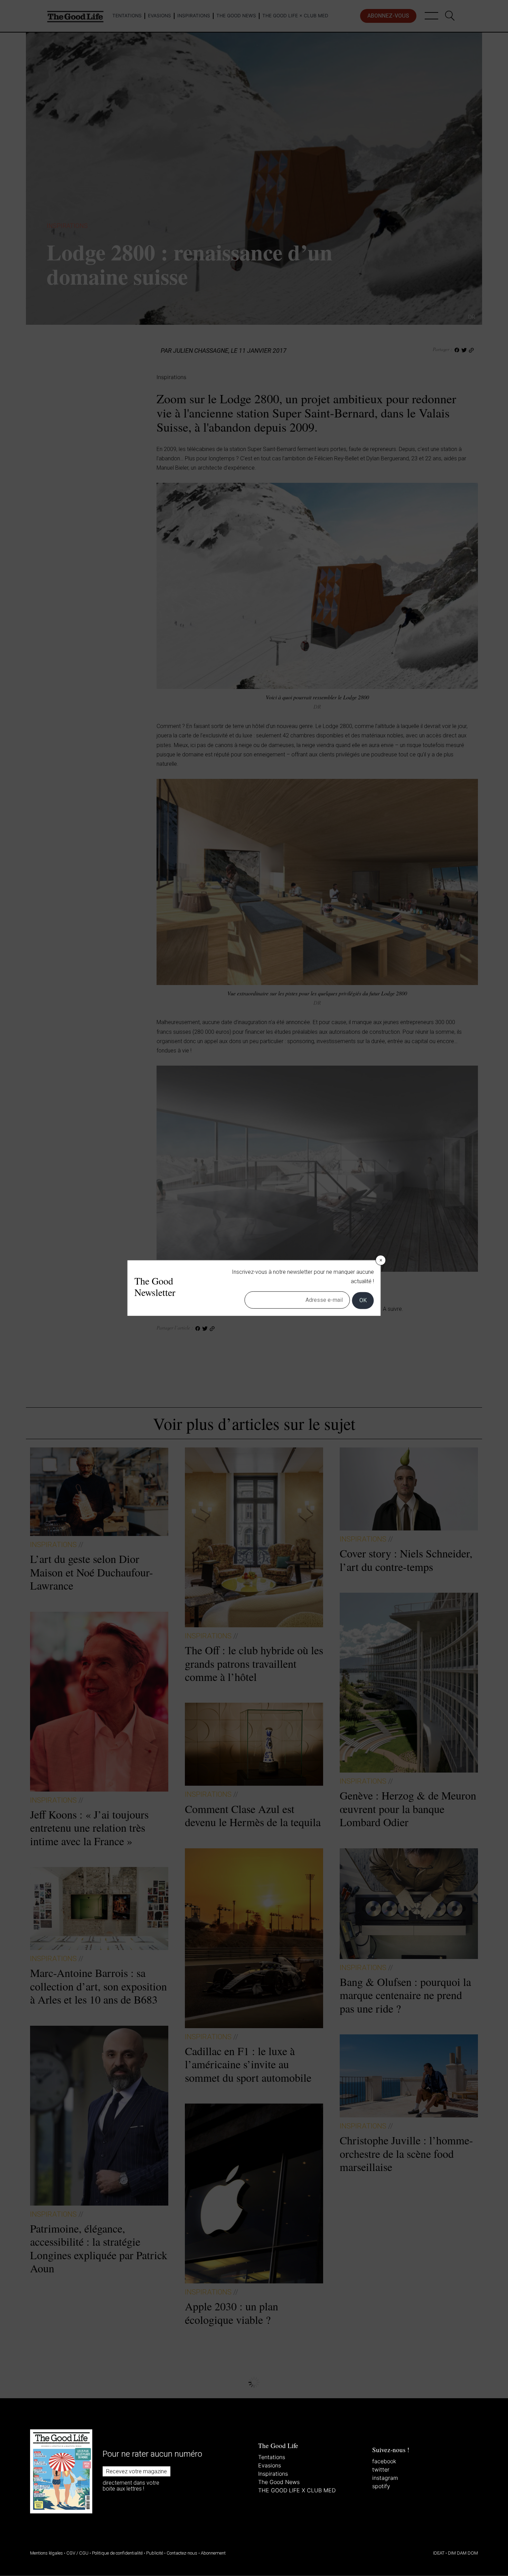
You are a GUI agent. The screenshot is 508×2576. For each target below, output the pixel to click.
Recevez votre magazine (137, 2471)
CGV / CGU (77, 2553)
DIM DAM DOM (463, 2553)
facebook (384, 2461)
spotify (381, 2486)
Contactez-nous (182, 2553)
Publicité (155, 2553)
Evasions (270, 2465)
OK (363, 1300)
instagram (385, 2478)
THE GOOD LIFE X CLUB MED (297, 2490)
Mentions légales (46, 2553)
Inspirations (273, 2474)
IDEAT (439, 2553)
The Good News (279, 2482)
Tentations (272, 2457)
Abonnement (213, 2553)
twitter (381, 2469)
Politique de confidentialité (117, 2553)
